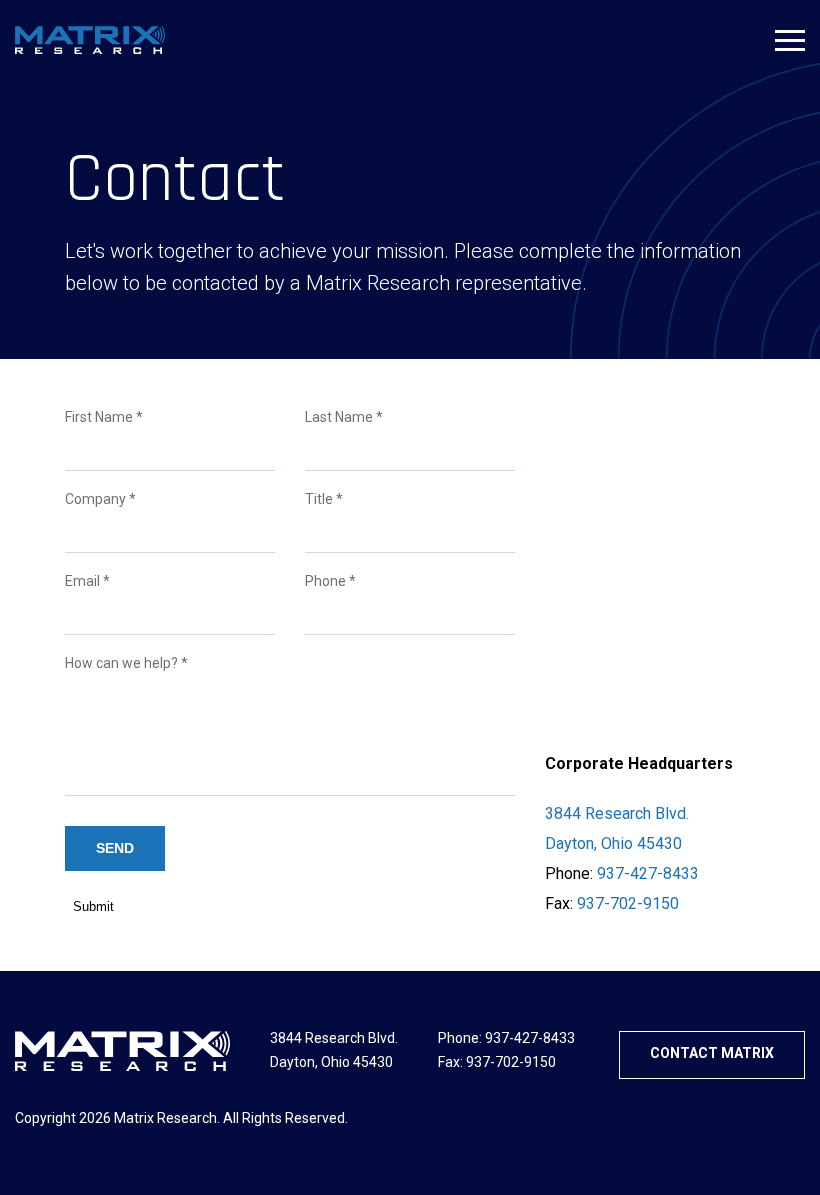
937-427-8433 (648, 873)
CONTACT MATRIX (712, 1053)
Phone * (330, 581)
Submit (93, 906)
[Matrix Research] (90, 40)
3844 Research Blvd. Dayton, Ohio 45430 (617, 828)
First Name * (104, 417)
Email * (87, 581)
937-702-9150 (628, 903)
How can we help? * (126, 663)
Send (115, 848)
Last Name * (344, 417)
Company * (100, 499)
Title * (324, 499)
